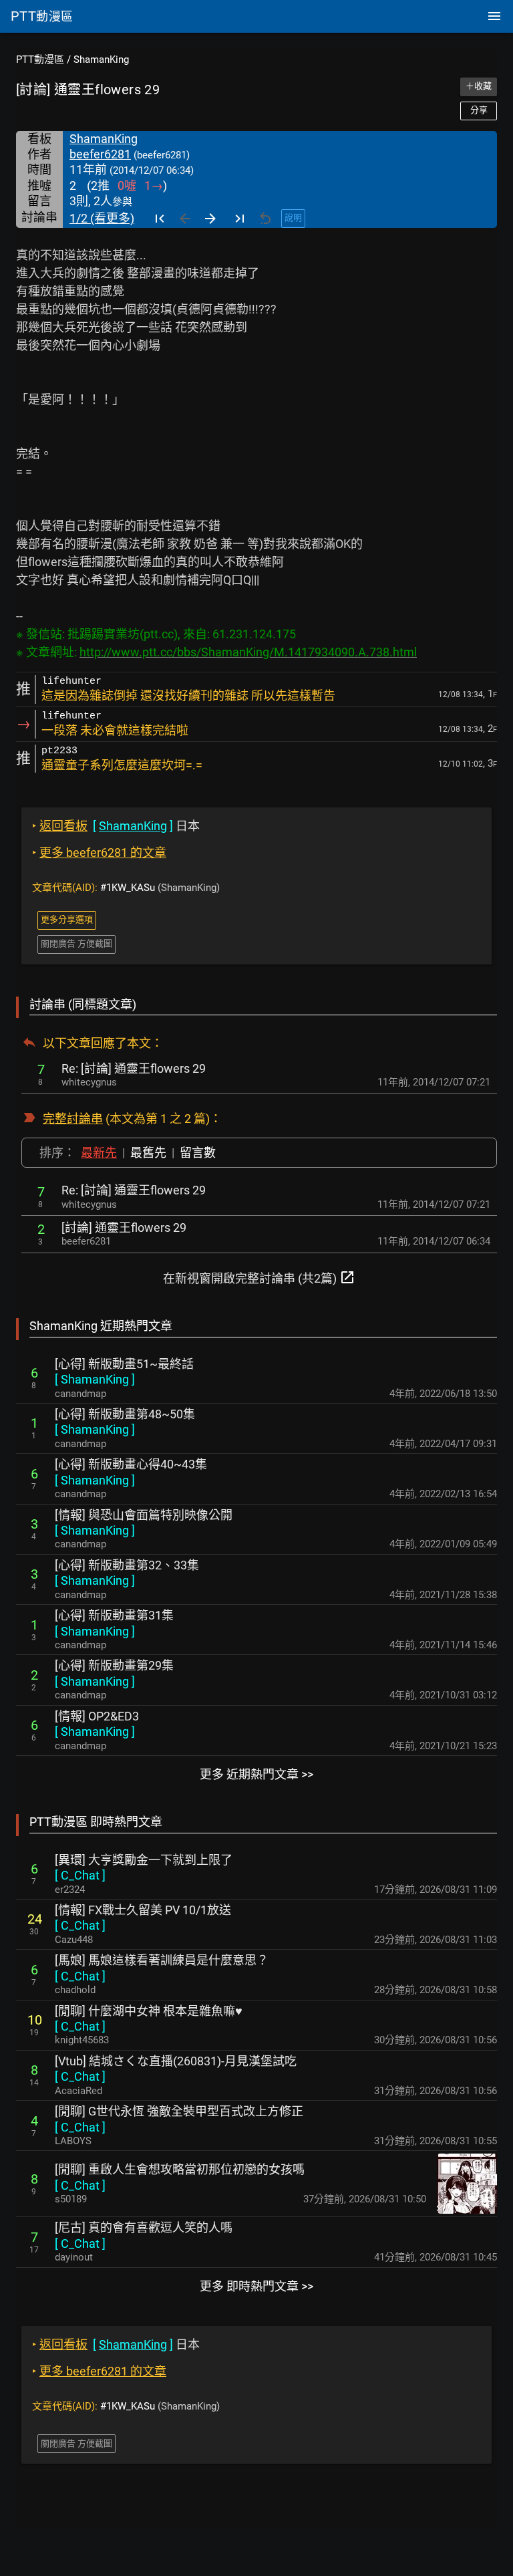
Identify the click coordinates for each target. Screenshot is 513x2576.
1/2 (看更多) (102, 218)
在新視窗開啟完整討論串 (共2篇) (259, 1277)
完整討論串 (73, 1119)
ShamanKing (101, 59)
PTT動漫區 (40, 59)
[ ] (95, 1379)
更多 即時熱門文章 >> (256, 2286)
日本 (116, 826)
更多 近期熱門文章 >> (256, 1774)
